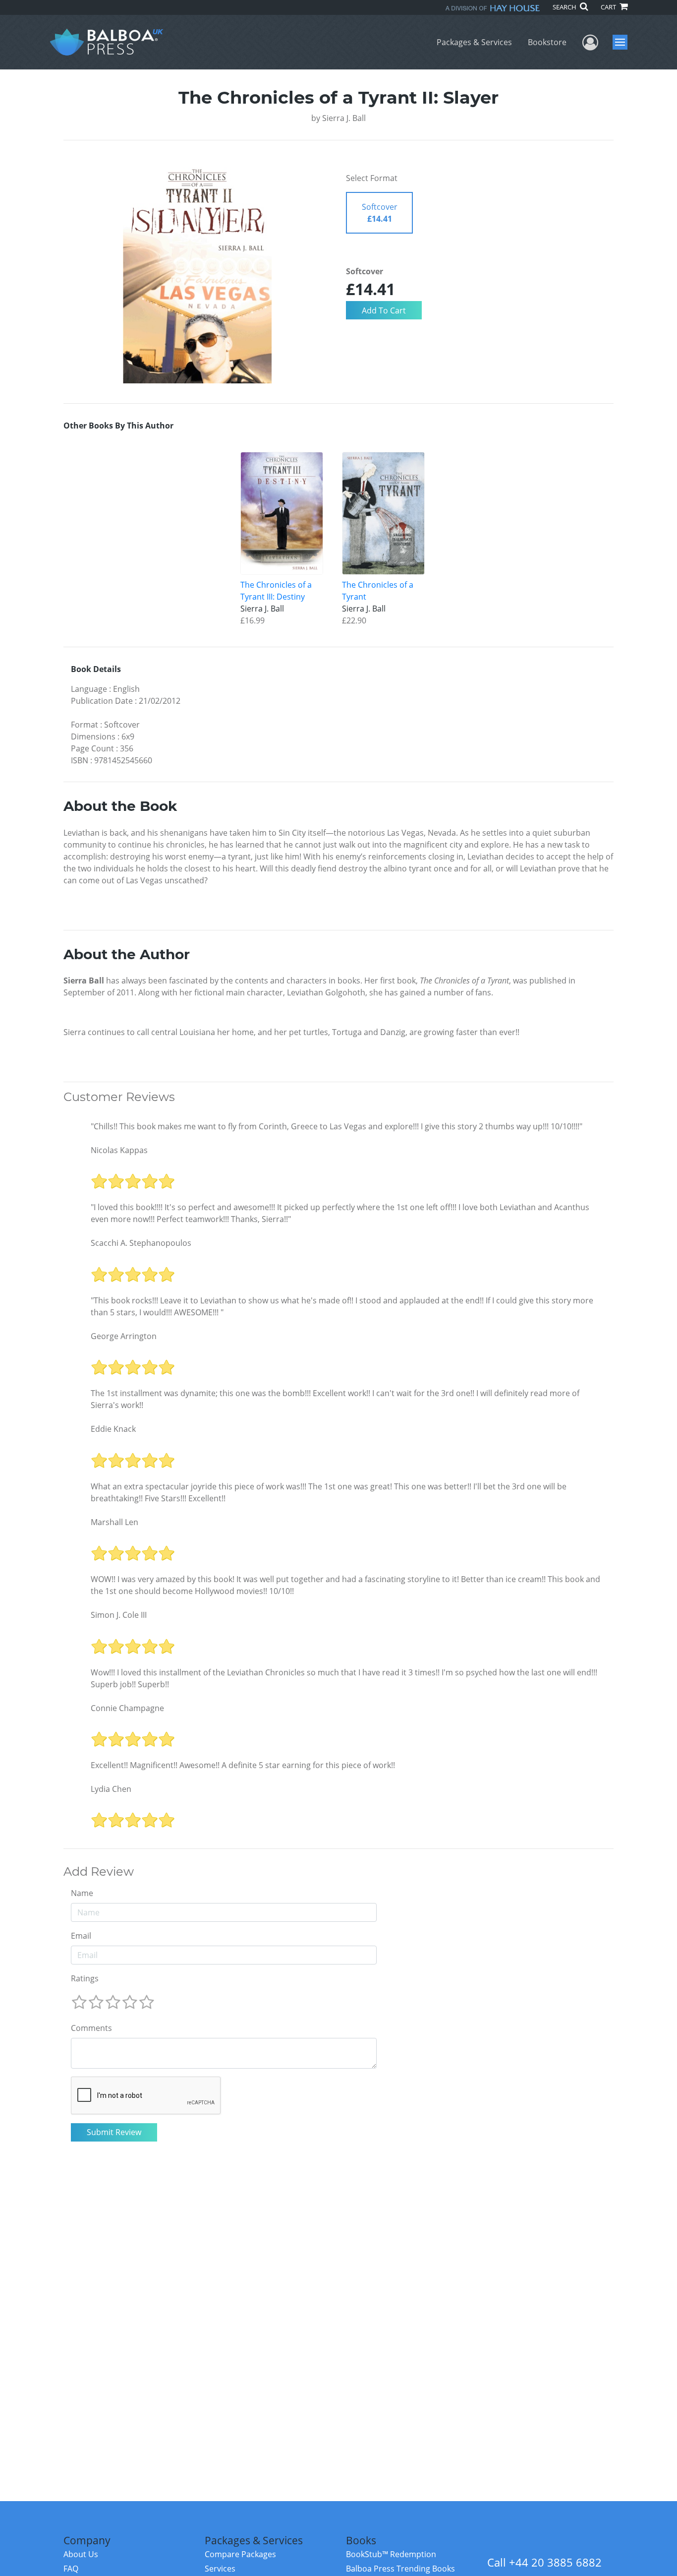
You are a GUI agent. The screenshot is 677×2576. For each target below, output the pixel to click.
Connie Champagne (127, 1708)
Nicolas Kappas (119, 1150)
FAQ (71, 2569)
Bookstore (547, 42)
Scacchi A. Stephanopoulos (141, 1243)
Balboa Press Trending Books (400, 2569)
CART (609, 7)
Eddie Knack (113, 1429)
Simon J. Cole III (119, 1615)
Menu (623, 42)
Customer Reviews (119, 1097)
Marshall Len (114, 1522)
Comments (91, 2028)
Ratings (85, 1978)
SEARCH (565, 7)
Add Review (99, 1872)
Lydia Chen (111, 1789)
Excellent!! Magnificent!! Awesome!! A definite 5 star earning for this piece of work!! (243, 1765)
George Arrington (124, 1336)
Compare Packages (240, 2554)
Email (81, 1936)
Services (220, 2569)
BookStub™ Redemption (391, 2554)
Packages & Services (474, 42)
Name (82, 1893)
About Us (81, 2554)
